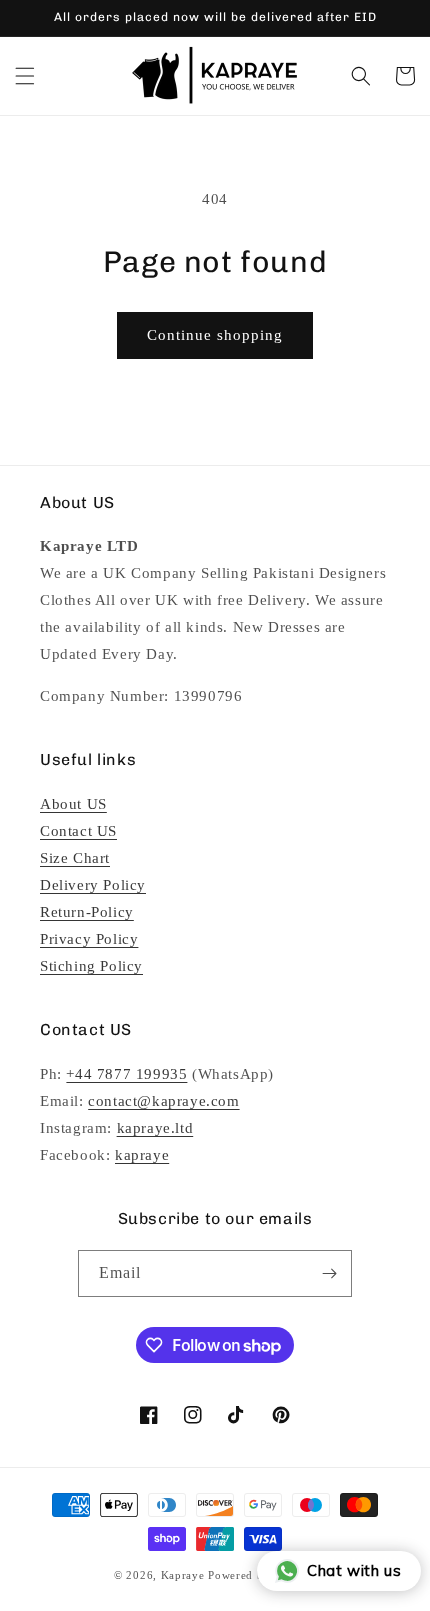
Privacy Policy (89, 939)
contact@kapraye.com (163, 1101)
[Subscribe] (329, 1273)
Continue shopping (215, 335)
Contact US (78, 831)
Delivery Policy (93, 885)
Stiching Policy (91, 966)
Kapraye (183, 1575)
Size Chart (75, 858)
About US (73, 804)
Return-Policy (87, 912)
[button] (25, 76)
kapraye (142, 1155)
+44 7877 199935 (126, 1074)
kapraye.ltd (155, 1128)
